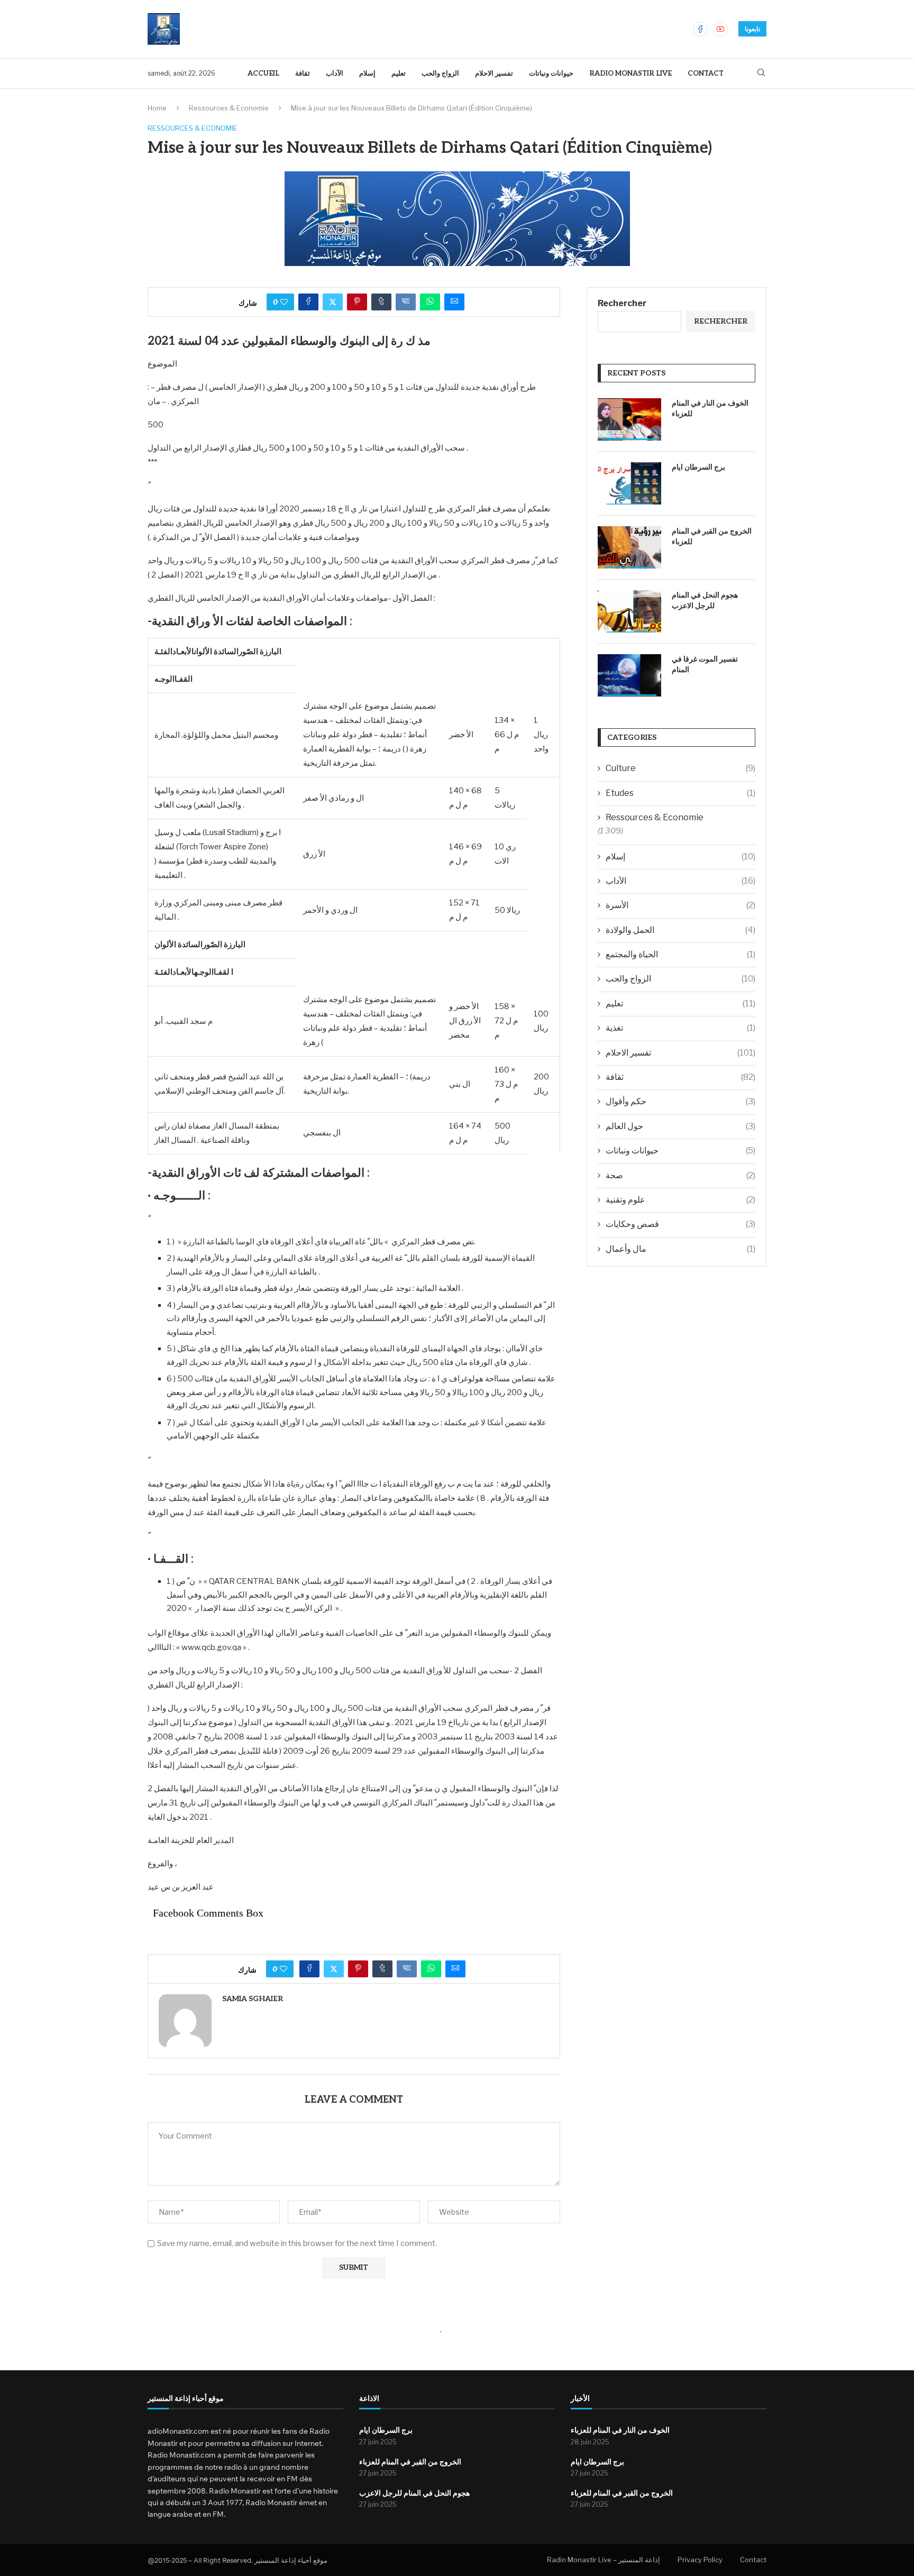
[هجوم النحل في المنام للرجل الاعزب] (629, 611)
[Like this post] (284, 302)
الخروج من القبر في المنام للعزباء (712, 537)
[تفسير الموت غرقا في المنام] (629, 675)
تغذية (680, 1028)
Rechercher (622, 303)
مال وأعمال (680, 1249)
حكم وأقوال (680, 1101)
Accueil (263, 74)
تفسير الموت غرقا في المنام (705, 664)
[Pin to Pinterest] (357, 302)
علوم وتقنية (680, 1200)
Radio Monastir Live (630, 74)
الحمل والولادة (680, 930)
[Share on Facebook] (308, 302)
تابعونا (752, 29)
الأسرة (680, 905)
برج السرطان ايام (698, 467)
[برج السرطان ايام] (629, 483)
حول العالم (680, 1126)
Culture (680, 768)
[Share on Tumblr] (381, 302)
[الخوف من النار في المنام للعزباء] (629, 419)
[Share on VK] (406, 302)
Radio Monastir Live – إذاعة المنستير (604, 2560)
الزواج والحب (440, 74)
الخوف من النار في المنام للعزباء (710, 409)
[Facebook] (700, 29)
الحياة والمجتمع (680, 954)
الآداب (335, 74)
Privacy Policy (700, 2560)
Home (157, 108)
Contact (706, 74)
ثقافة (303, 74)
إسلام (367, 74)
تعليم (399, 74)
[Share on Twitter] (333, 302)
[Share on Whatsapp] (430, 302)
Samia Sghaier (253, 1999)
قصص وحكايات (680, 1224)
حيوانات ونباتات (551, 74)
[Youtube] (720, 29)
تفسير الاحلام (494, 74)
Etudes (680, 793)
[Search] (761, 73)
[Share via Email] (454, 302)
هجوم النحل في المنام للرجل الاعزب (705, 601)
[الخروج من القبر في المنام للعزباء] (629, 547)
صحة (680, 1175)
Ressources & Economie (229, 108)
